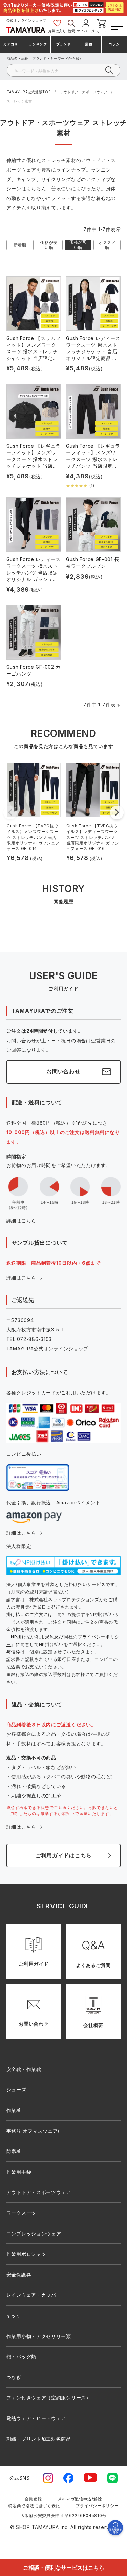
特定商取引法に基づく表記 (34, 2506)
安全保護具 (19, 2275)
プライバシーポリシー (97, 2506)
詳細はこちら (21, 1220)
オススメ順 (107, 245)
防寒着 (14, 2151)
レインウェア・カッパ (31, 2295)
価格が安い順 (49, 245)
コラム (114, 44)
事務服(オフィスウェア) (33, 2131)
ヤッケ (14, 2316)
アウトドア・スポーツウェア (84, 92)
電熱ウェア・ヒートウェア (36, 2418)
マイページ (86, 31)
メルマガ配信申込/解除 (80, 2499)
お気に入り (57, 31)
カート (102, 31)
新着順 (20, 245)
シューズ (16, 2089)
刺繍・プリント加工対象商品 (39, 2439)
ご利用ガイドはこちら (63, 1855)
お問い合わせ (63, 1071)
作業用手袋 (19, 2172)
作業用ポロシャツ (26, 2254)
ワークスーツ (21, 2213)
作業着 (14, 2110)
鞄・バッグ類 (21, 2357)
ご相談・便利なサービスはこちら (64, 2567)
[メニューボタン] (116, 25)
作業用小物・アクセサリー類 (39, 2336)
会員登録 (33, 2499)
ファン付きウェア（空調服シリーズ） (49, 2398)
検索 (71, 31)
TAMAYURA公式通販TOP (29, 92)
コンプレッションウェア (34, 2233)
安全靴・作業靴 (24, 2069)
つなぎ (14, 2377)
